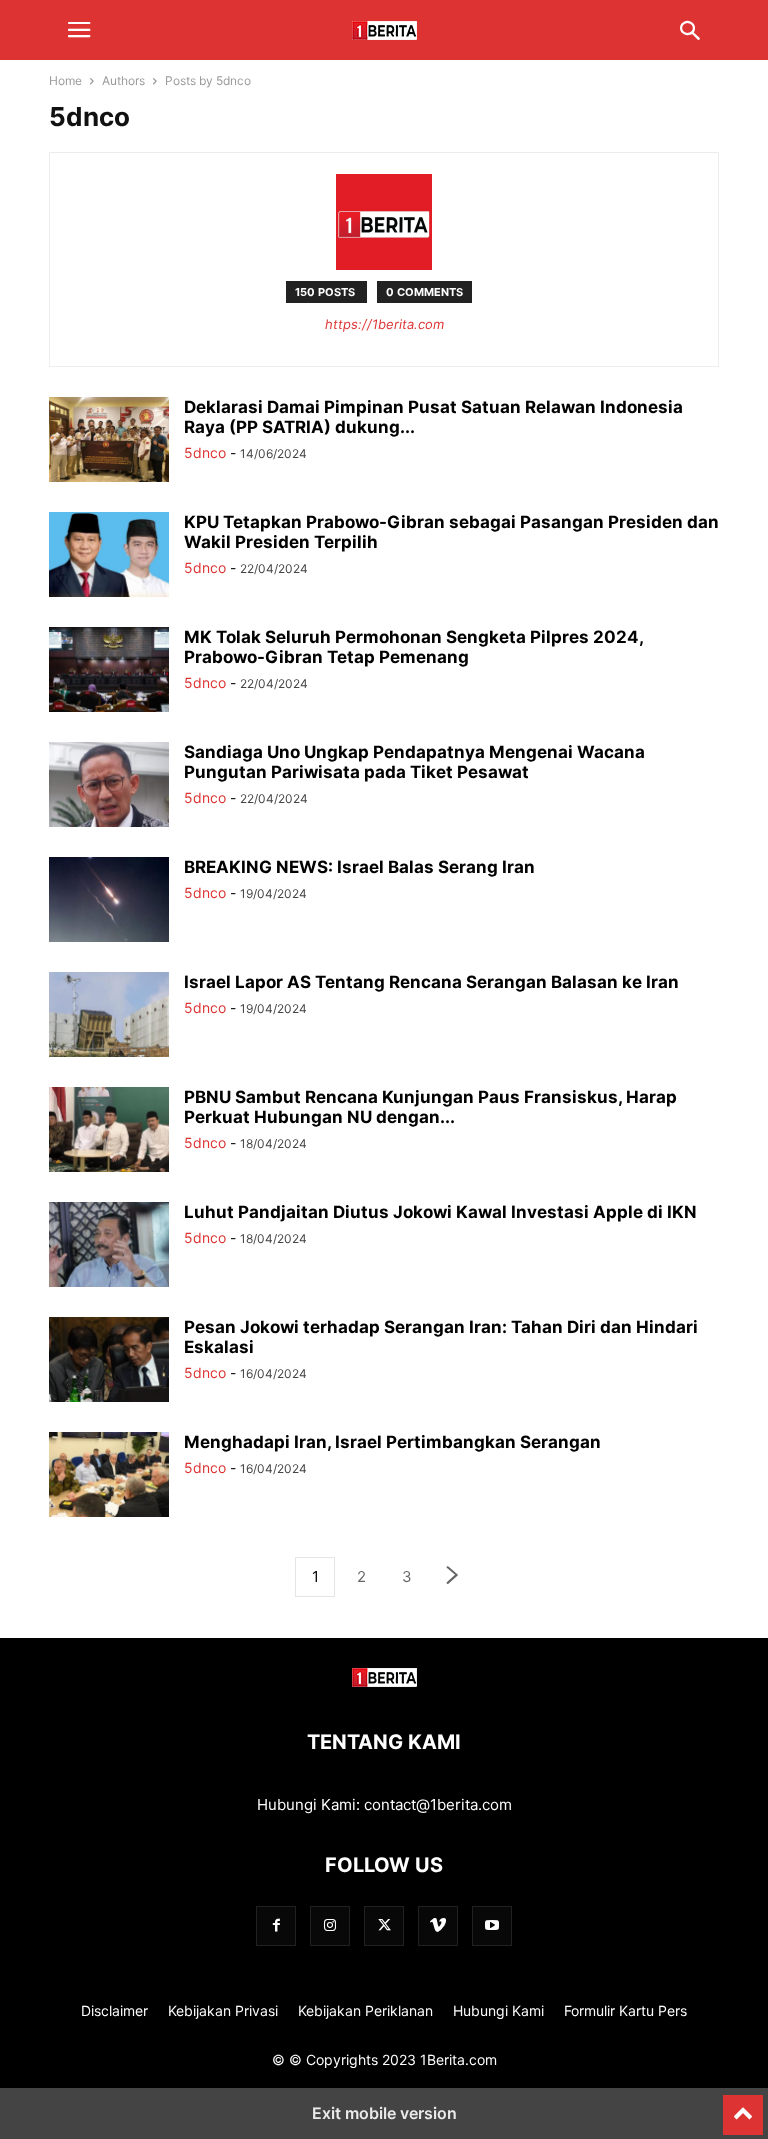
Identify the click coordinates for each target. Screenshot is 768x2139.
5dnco (205, 452)
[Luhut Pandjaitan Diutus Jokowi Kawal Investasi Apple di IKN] (109, 1247)
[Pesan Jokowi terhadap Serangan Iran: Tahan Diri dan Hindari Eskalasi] (109, 1362)
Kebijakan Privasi (223, 2010)
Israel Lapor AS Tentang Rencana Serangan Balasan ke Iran (431, 982)
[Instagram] (330, 1925)
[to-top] (743, 2106)
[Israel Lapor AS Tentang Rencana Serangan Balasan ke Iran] (109, 1017)
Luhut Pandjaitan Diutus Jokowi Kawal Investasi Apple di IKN (440, 1212)
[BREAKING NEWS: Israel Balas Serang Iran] (109, 902)
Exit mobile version (384, 2113)
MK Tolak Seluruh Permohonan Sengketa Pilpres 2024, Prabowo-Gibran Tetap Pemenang (413, 647)
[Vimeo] (438, 1925)
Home (65, 80)
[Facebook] (276, 1925)
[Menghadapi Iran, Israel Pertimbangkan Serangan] (109, 1477)
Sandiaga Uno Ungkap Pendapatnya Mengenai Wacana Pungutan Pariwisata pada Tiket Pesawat (414, 762)
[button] (79, 30)
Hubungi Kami (498, 2010)
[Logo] (384, 1681)
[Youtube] (492, 1925)
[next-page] (453, 1577)
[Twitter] (384, 1925)
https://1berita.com (384, 324)
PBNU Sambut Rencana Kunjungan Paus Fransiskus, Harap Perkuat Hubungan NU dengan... (430, 1107)
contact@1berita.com (438, 1804)
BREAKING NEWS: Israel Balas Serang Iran (359, 867)
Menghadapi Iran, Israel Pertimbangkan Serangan (392, 1442)
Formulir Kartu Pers (625, 2010)
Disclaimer (114, 2010)
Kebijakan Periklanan (365, 2010)
